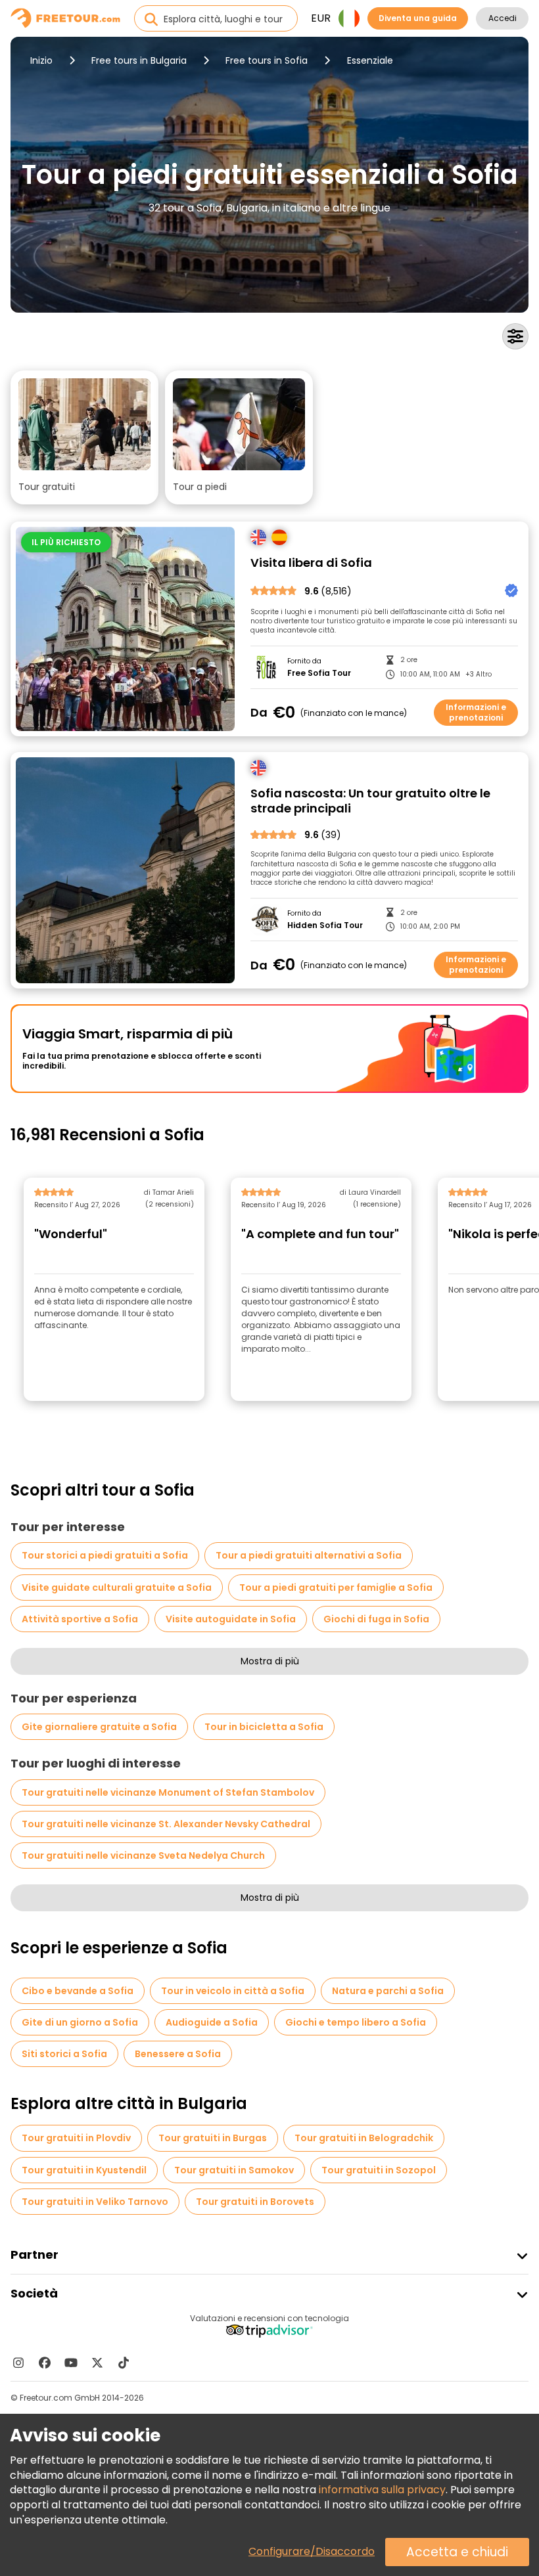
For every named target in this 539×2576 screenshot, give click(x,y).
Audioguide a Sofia (212, 2022)
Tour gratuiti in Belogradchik (364, 2138)
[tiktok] (124, 2363)
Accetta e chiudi (457, 2552)
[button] (84, 437)
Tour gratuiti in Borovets (255, 2202)
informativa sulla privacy (382, 2490)
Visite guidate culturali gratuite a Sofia (117, 1588)
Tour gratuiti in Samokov (234, 2170)
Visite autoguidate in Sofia (231, 1619)
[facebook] (45, 2363)
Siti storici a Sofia (64, 2054)
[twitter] (97, 2363)
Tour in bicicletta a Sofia (264, 1727)
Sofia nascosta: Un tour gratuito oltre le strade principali (370, 801)
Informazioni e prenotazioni (476, 712)
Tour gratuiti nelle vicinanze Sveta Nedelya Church (143, 1855)
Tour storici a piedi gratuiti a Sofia (105, 1555)
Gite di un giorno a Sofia (80, 2022)
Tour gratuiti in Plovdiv (76, 2138)
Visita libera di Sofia (311, 563)
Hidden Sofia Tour (325, 925)
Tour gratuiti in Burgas (213, 2138)
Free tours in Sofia (267, 60)
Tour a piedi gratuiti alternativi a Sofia (309, 1555)
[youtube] (71, 2363)
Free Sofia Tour (319, 673)
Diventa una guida (418, 18)
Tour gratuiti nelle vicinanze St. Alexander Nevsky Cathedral (166, 1824)
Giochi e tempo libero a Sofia (356, 2022)
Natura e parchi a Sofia (388, 1991)
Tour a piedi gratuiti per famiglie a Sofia (336, 1588)
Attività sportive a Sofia (80, 1619)
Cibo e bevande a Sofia (78, 1991)
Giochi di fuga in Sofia (376, 1619)
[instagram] (18, 2363)
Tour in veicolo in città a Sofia (233, 1991)
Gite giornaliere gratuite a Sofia (99, 1727)
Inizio (41, 60)
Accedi (503, 18)
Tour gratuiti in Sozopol (379, 2170)
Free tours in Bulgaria (139, 60)
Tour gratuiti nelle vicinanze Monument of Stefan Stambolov (168, 1792)
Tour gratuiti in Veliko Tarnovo (95, 2202)
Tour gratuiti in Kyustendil (84, 2170)
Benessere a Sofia (178, 2054)
